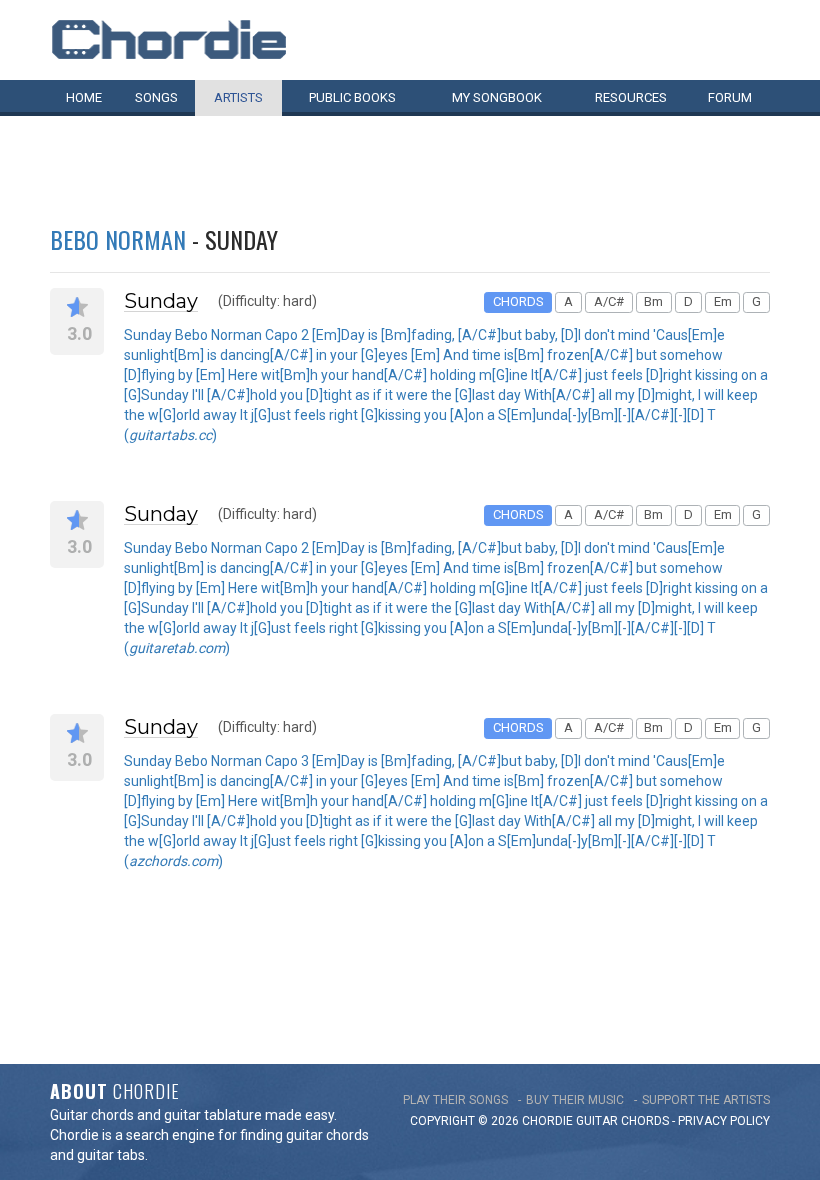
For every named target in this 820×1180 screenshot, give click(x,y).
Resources (631, 97)
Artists (238, 97)
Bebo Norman (118, 239)
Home (84, 97)
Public (352, 97)
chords (645, 1121)
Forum (730, 97)
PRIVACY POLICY (724, 1121)
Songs (156, 97)
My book (497, 97)
